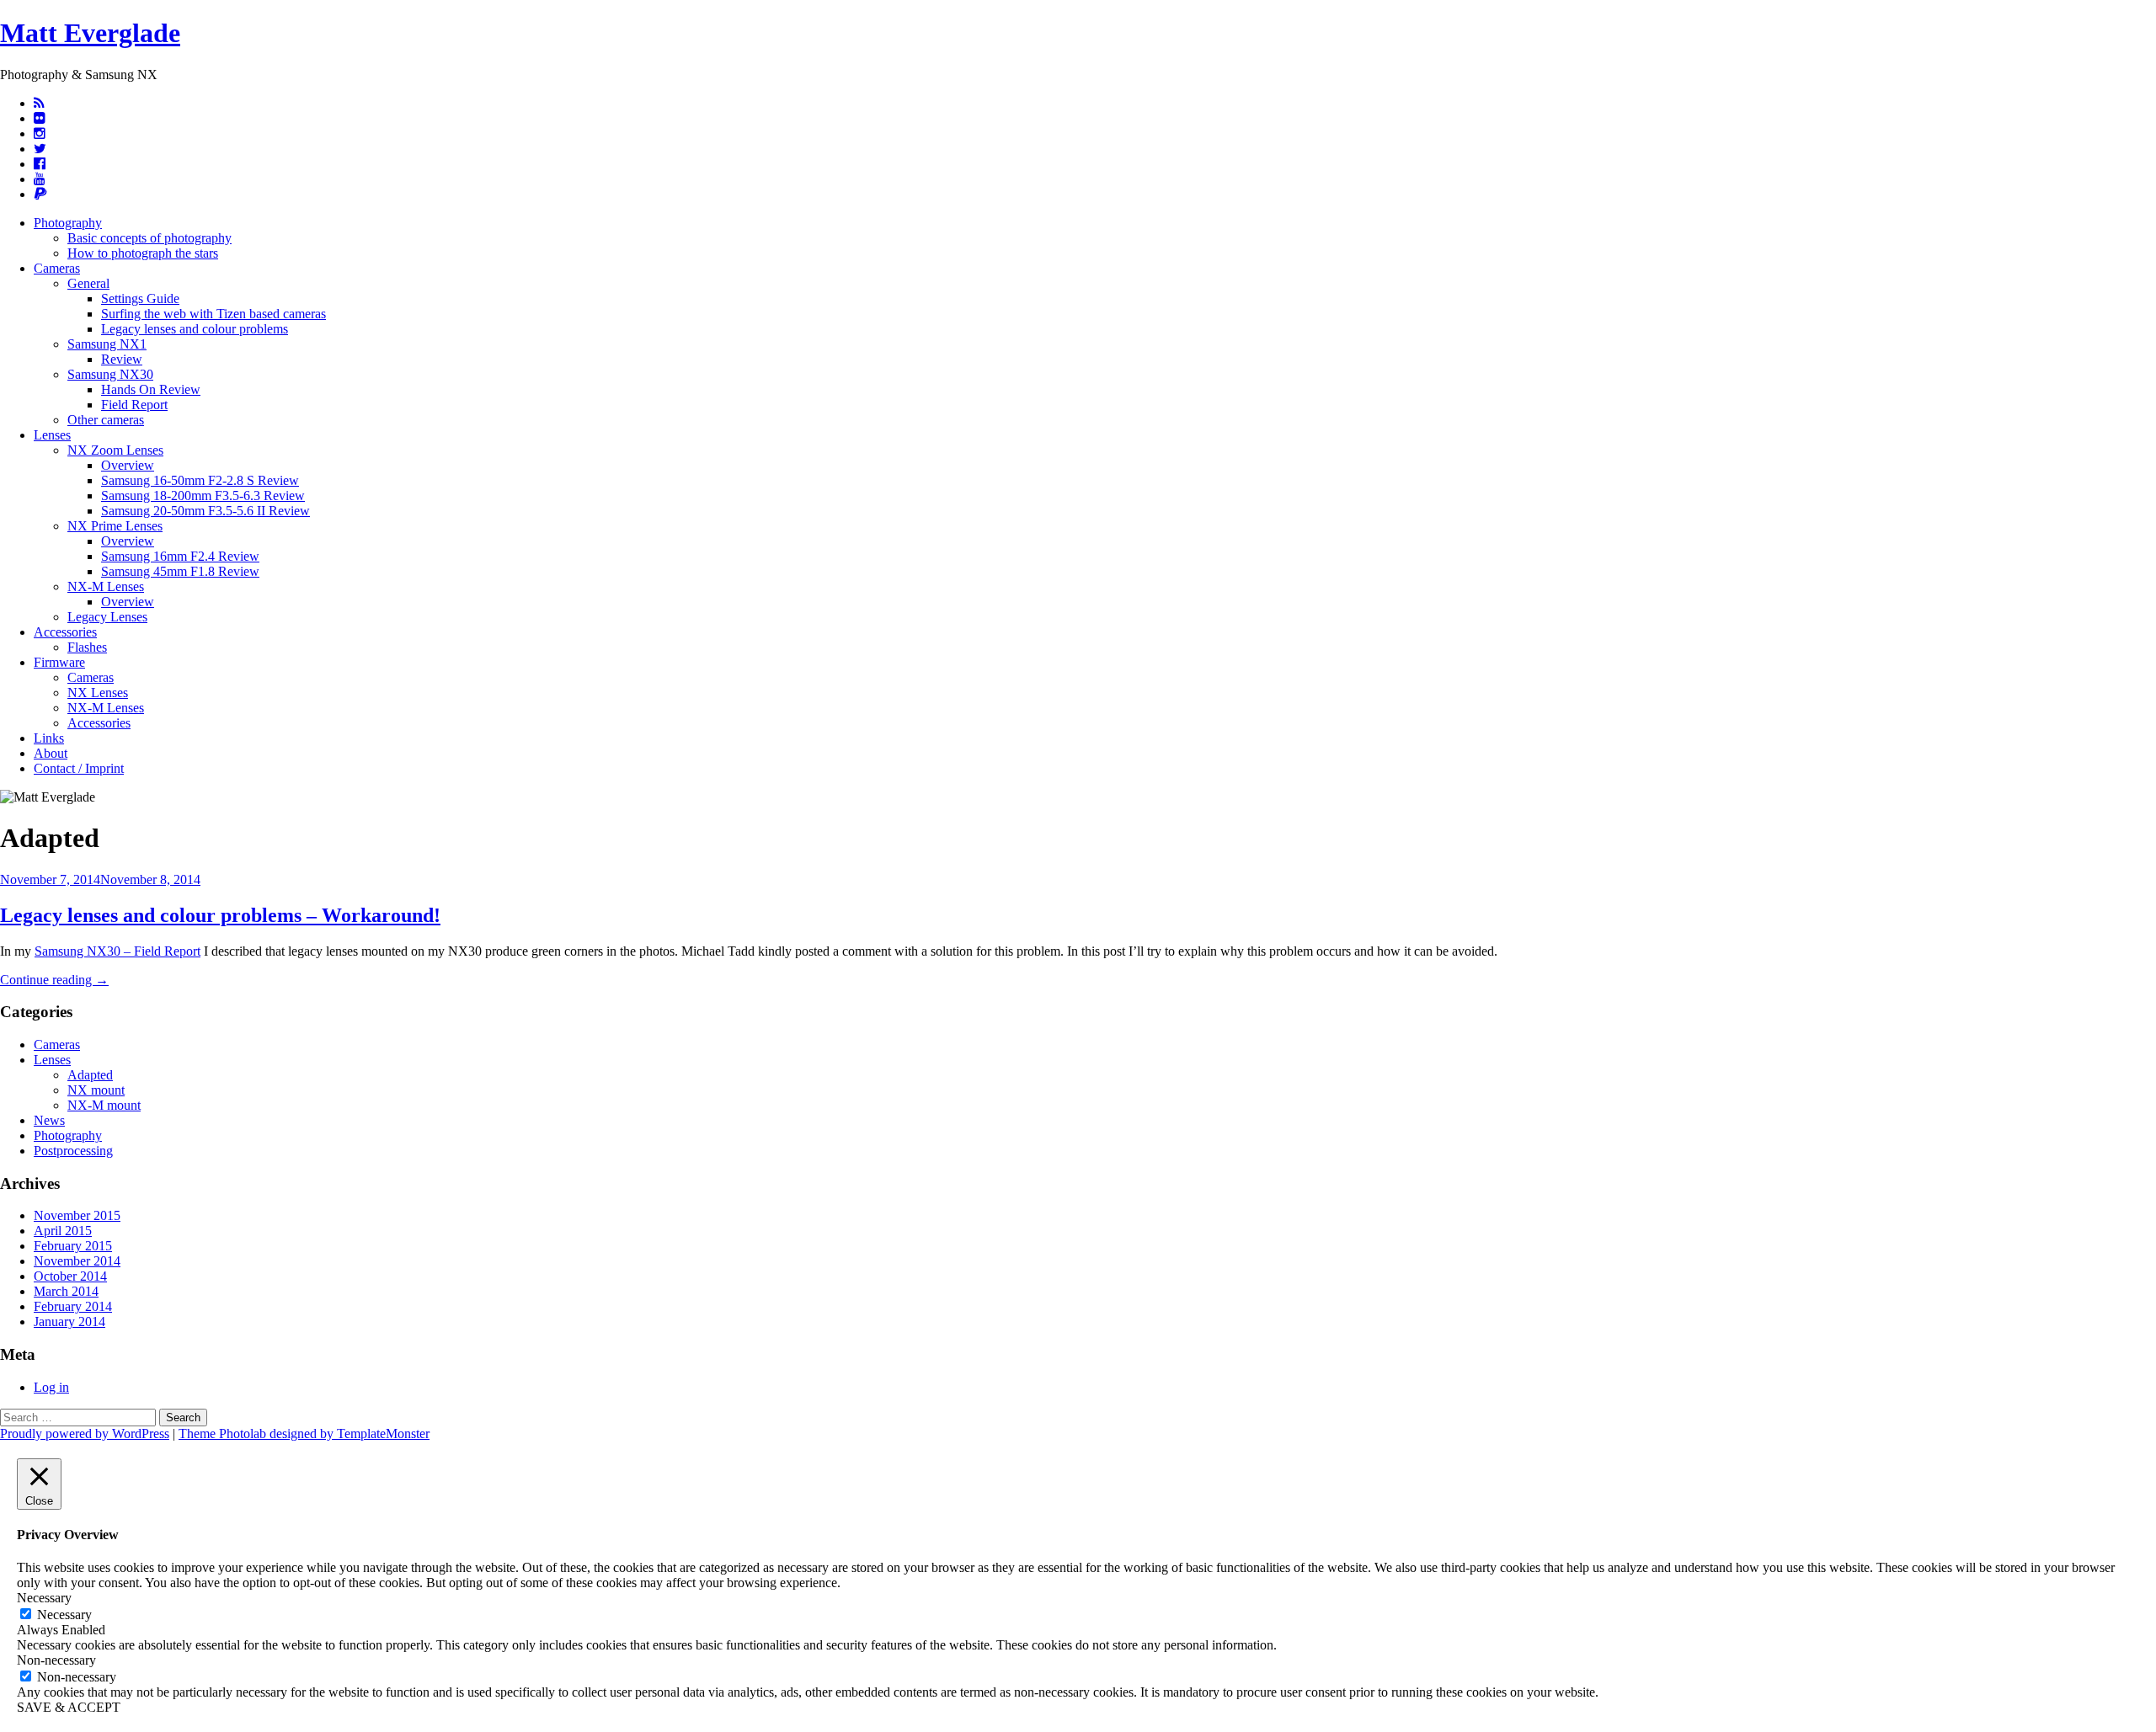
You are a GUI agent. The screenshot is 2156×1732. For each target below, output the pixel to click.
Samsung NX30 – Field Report (117, 951)
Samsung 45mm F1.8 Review (180, 571)
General (88, 283)
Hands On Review (151, 389)
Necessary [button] (44, 1598)
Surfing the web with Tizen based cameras (213, 314)
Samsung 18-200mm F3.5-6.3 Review (203, 496)
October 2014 (70, 1276)
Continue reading (54, 980)
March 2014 (66, 1291)
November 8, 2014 (150, 879)
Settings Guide (140, 298)
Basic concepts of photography (149, 238)
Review (122, 359)
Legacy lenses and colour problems (195, 329)
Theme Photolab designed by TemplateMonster (304, 1434)
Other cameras (106, 420)
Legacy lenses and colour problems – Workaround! (220, 915)
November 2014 (77, 1261)
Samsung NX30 (110, 374)
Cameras (57, 268)
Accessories (65, 632)
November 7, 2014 (50, 879)
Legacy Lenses (107, 617)
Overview (128, 465)
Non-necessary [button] (56, 1660)
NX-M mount (104, 1105)
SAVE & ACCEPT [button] (69, 1707)
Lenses (52, 435)
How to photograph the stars (143, 253)
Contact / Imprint (79, 768)
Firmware (59, 662)
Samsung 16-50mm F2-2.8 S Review (200, 480)
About (51, 753)
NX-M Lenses (106, 586)
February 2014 (73, 1306)
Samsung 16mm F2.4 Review (180, 556)
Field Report (134, 405)
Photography (68, 223)
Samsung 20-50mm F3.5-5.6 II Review (205, 511)
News (49, 1120)
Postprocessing (73, 1151)
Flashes (87, 647)
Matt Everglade (90, 33)
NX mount (96, 1090)
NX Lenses (98, 693)
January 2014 (69, 1322)
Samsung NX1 (107, 344)
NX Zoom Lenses (115, 450)
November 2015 (77, 1215)
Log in (51, 1387)
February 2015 (73, 1246)
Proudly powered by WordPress (85, 1434)
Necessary (64, 1615)
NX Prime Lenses (115, 526)
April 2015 (63, 1231)
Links (49, 738)
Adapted (90, 1075)
